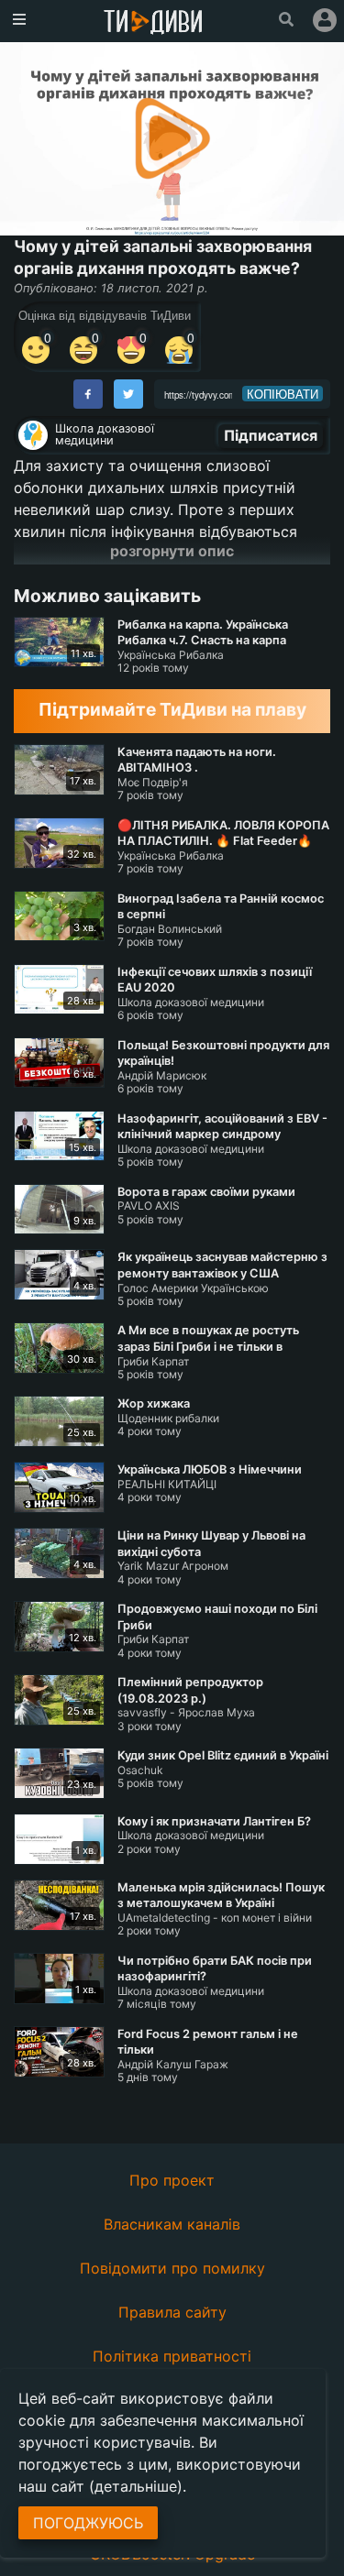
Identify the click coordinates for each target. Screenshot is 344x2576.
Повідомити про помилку (172, 2268)
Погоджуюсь (88, 2523)
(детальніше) (136, 2486)
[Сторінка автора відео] (33, 435)
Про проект (172, 2180)
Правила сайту (172, 2312)
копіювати (283, 394)
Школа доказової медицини (105, 434)
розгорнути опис (172, 551)
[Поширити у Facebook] (88, 394)
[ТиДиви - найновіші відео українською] (153, 23)
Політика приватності (172, 2356)
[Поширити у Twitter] (128, 394)
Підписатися (271, 435)
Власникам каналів (172, 2224)
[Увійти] (325, 20)
